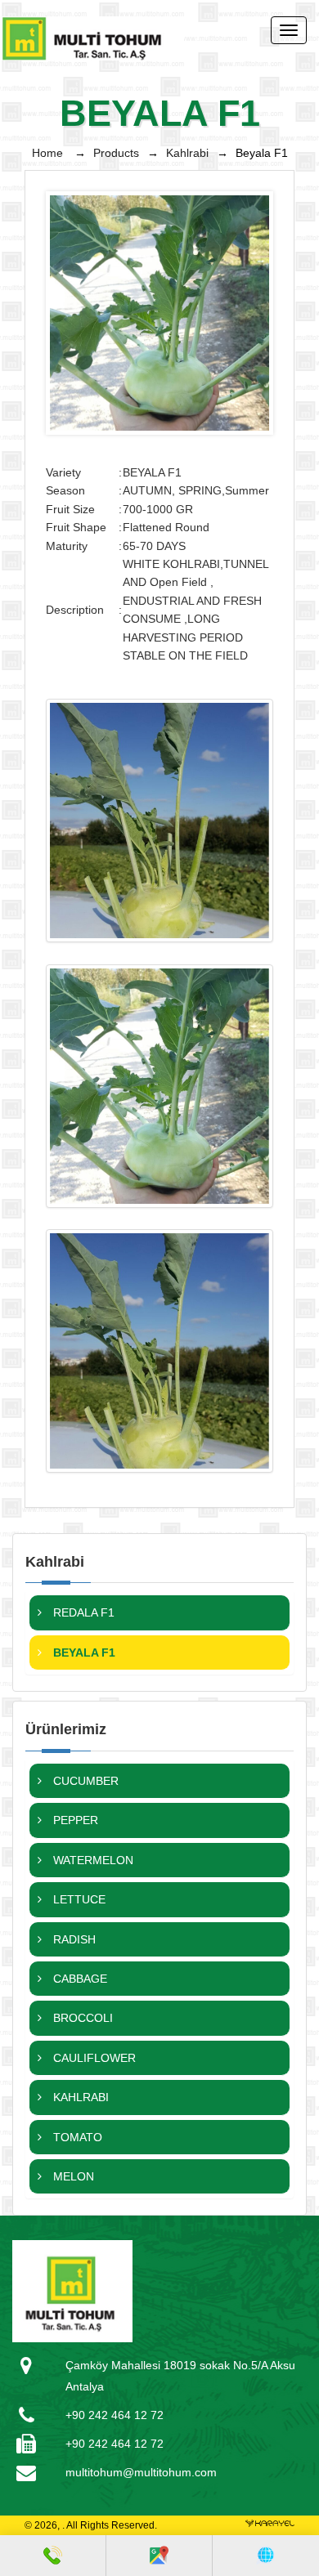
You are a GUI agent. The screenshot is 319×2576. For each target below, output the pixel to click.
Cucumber (84, 1781)
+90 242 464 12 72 (115, 2415)
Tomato (76, 2137)
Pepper (74, 1820)
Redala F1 (82, 1612)
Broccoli (81, 2018)
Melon (72, 2176)
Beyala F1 (83, 1652)
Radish (73, 1939)
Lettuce (78, 1899)
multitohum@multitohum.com (141, 2472)
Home (49, 153)
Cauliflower (93, 2058)
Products (116, 153)
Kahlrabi (187, 153)
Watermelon (92, 1860)
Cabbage (79, 1979)
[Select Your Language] (265, 2556)
